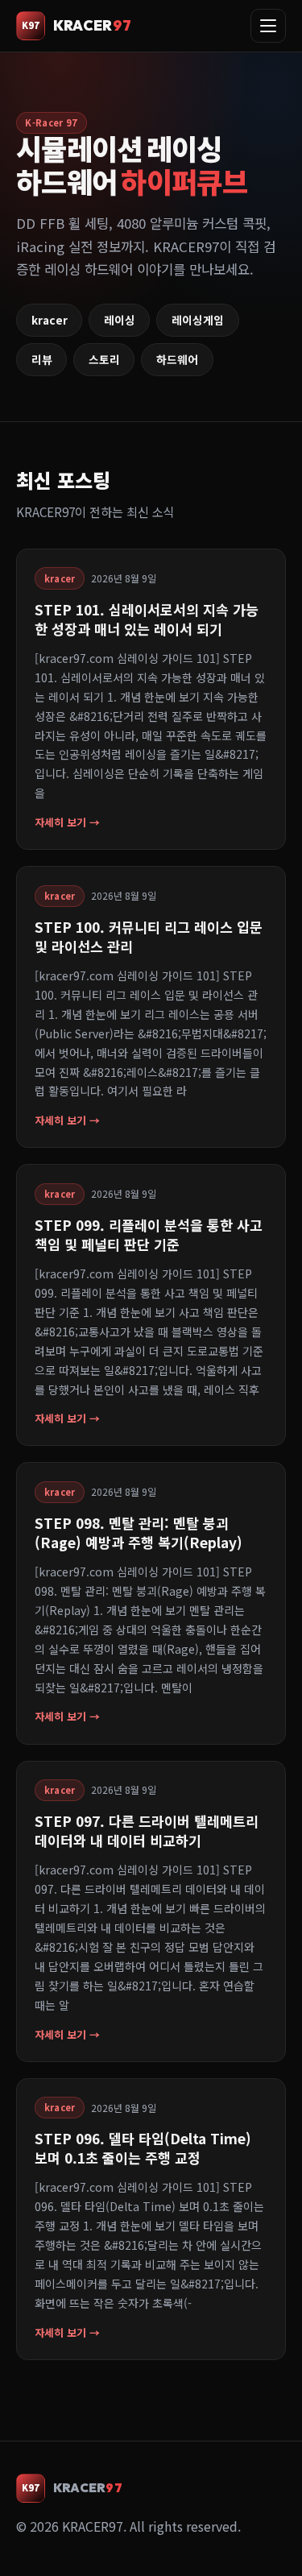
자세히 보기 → (67, 822)
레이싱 (120, 320)
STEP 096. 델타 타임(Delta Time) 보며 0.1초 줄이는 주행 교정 (143, 2148)
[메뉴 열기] (268, 26)
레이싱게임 (198, 320)
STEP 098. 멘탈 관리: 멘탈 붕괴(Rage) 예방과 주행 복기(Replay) (139, 1532)
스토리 (104, 359)
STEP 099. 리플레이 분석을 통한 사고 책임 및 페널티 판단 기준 (149, 1234)
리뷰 (42, 359)
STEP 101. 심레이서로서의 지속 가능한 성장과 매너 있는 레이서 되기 (147, 619)
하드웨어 (177, 359)
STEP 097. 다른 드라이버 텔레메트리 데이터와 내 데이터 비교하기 (147, 1831)
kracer (50, 320)
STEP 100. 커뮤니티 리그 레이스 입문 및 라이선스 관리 (149, 936)
